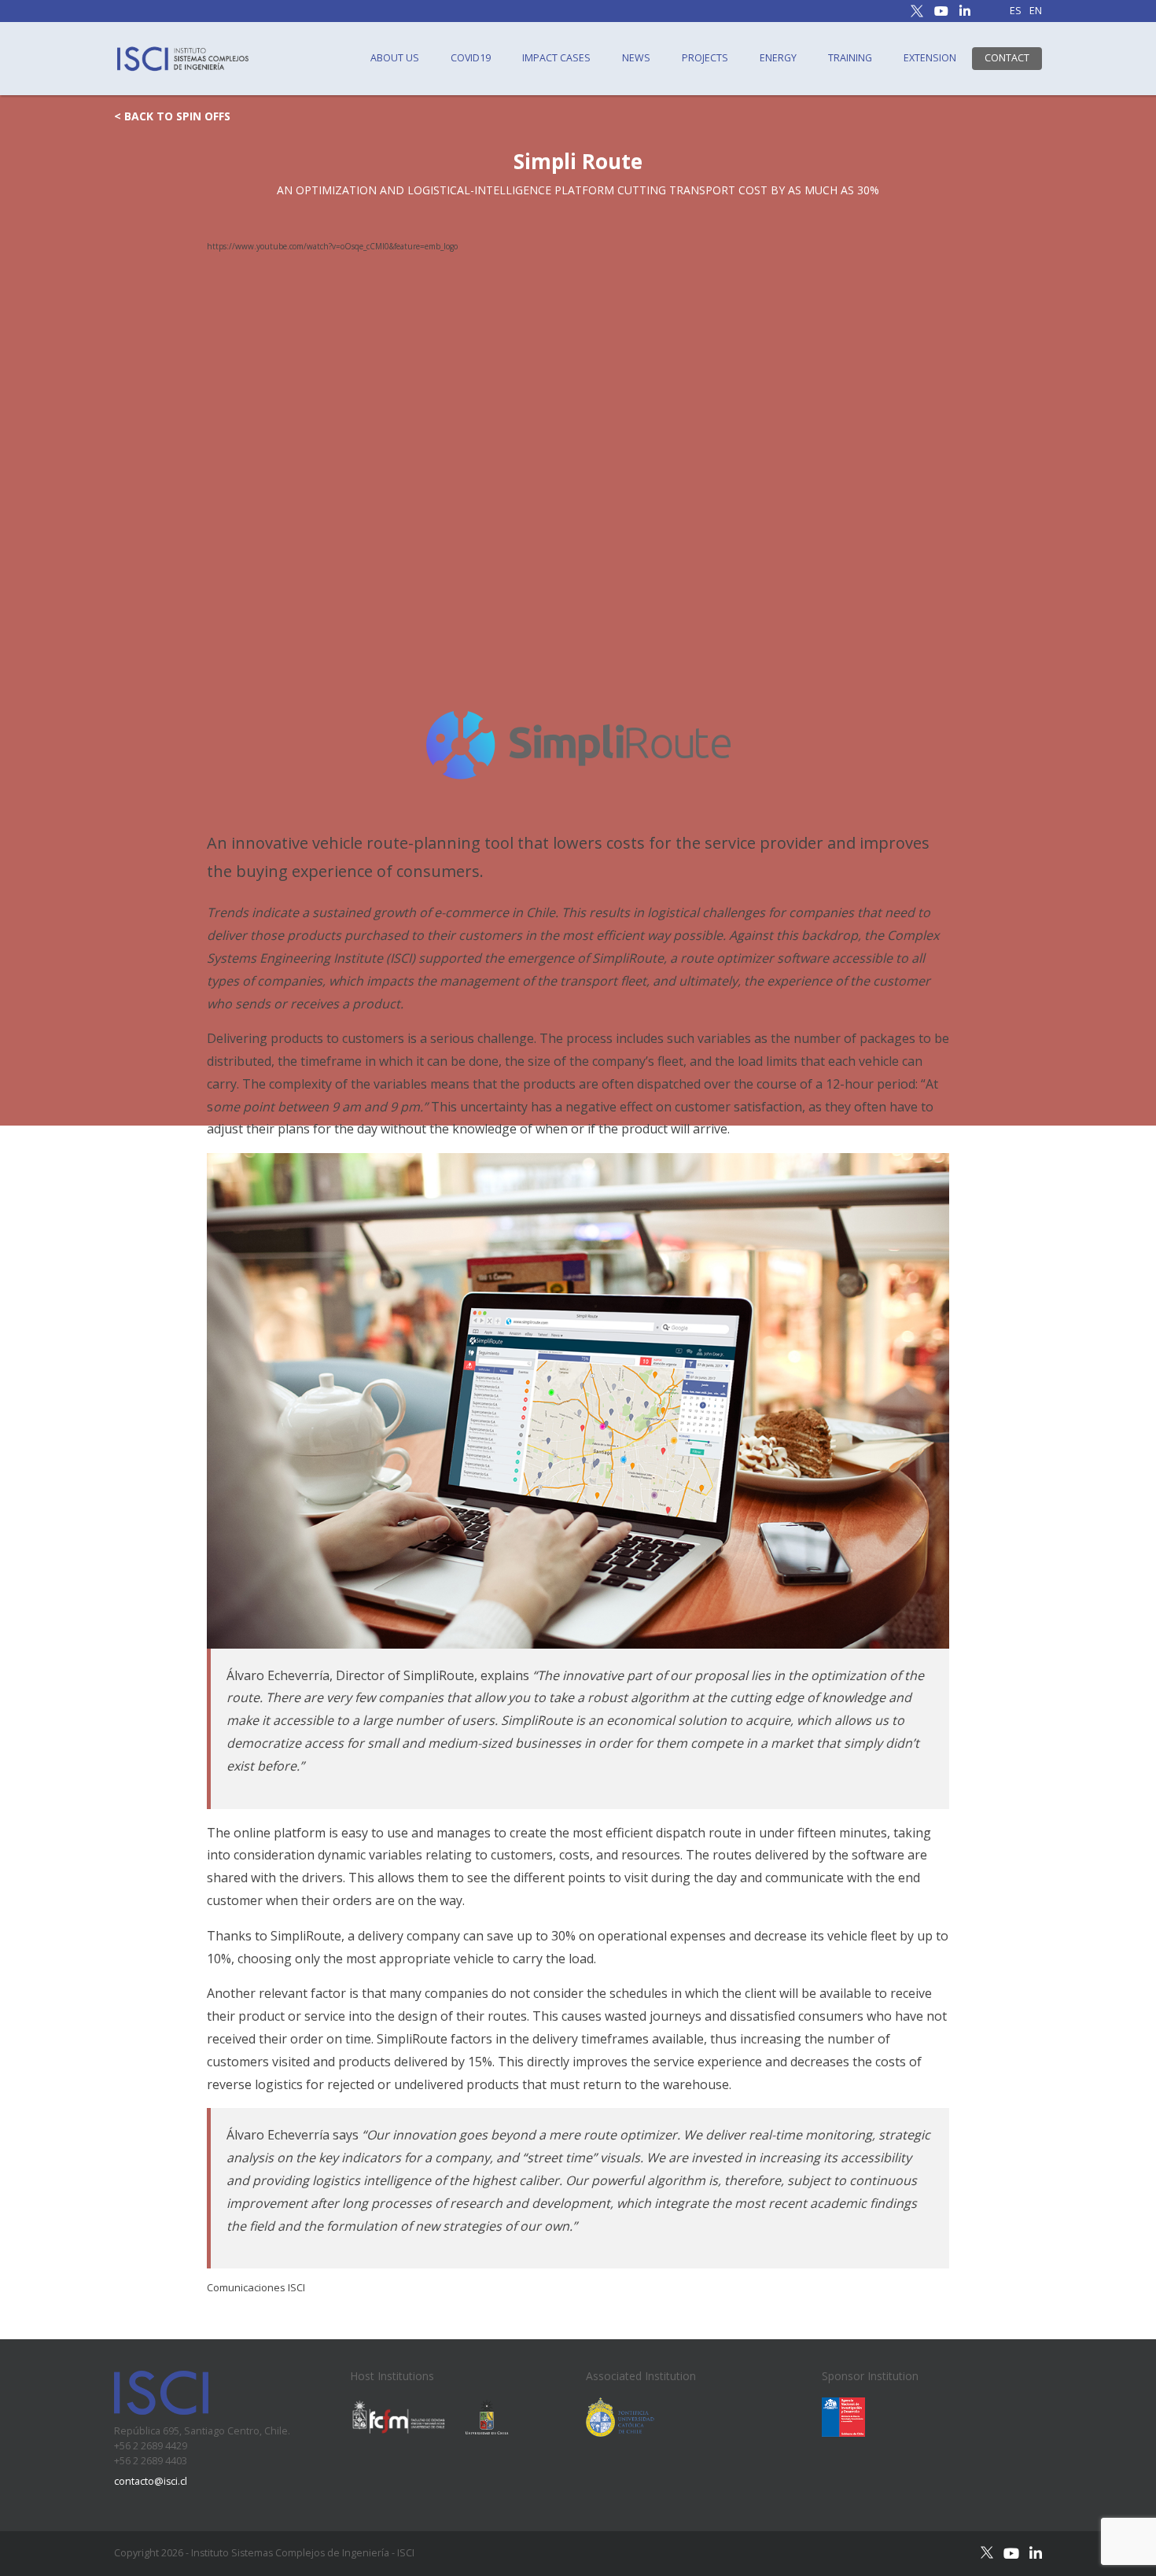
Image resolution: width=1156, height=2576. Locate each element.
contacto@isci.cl (151, 2481)
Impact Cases (556, 58)
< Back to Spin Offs (172, 116)
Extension (930, 58)
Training (850, 58)
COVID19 (471, 58)
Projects (705, 58)
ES (1016, 11)
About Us (395, 58)
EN (1036, 11)
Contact (1007, 58)
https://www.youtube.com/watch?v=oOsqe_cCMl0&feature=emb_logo (332, 246)
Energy (778, 58)
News (636, 58)
